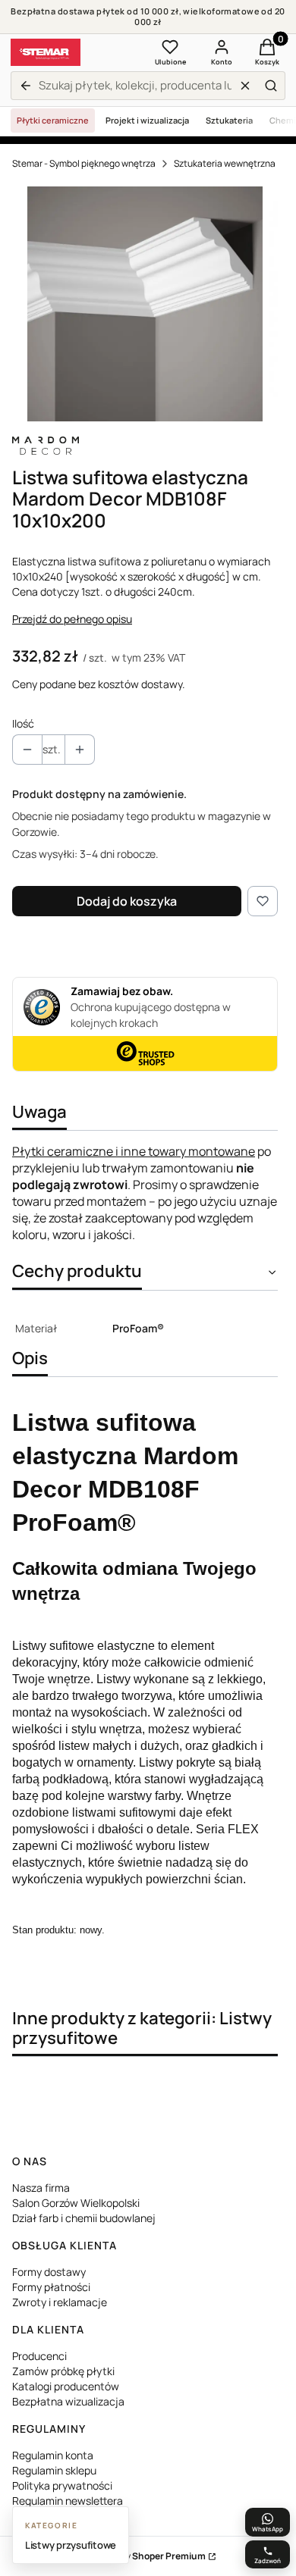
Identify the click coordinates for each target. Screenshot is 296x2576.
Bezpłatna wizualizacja (68, 2401)
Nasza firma (41, 2188)
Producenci (39, 2356)
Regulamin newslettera (68, 2501)
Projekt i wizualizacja (147, 120)
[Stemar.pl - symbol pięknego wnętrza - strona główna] (46, 52)
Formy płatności (51, 2287)
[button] (271, 86)
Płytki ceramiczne (53, 120)
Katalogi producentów (66, 2386)
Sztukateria (229, 120)
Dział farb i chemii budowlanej (84, 2218)
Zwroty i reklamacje (60, 2302)
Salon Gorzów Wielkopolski (76, 2203)
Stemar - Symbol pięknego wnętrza (84, 163)
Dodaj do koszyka (127, 901)
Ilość (23, 723)
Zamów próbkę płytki (63, 2371)
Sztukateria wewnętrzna (225, 163)
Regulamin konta (53, 2455)
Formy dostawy (49, 2272)
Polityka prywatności (62, 2485)
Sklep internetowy (131, 2556)
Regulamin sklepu (54, 2470)
